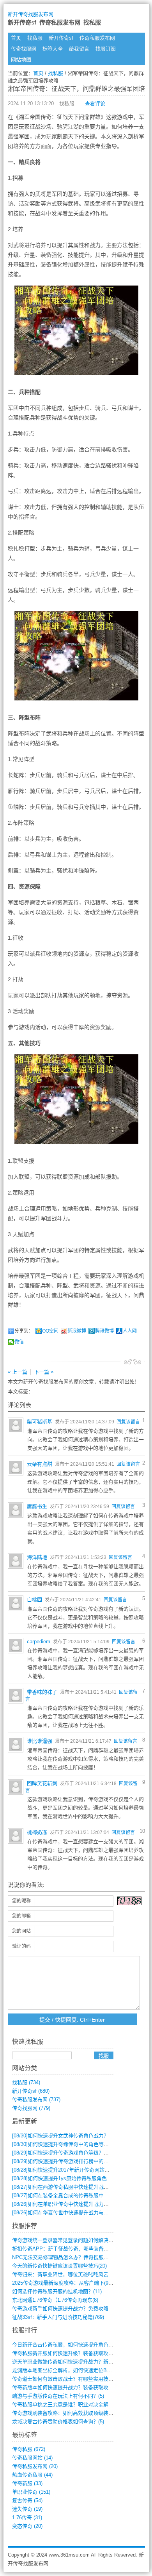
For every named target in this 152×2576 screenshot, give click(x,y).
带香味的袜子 (42, 1692)
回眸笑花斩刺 (42, 1783)
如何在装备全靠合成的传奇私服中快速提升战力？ (76, 2195)
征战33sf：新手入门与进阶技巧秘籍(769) (58, 2317)
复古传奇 (27, 2500)
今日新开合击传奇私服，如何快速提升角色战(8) (66, 2345)
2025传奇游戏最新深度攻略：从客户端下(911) (64, 2283)
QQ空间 (50, 1331)
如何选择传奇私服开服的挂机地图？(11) (57, 2291)
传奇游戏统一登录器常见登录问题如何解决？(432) (68, 2240)
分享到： (24, 1331)
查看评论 (95, 104)
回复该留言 (128, 1422)
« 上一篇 (18, 1372)
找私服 (35, 38)
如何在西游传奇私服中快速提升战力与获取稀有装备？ (81, 2187)
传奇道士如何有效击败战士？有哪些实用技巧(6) (66, 2379)
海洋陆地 (37, 1557)
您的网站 (21, 1931)
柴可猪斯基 (40, 1422)
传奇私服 (29, 2449)
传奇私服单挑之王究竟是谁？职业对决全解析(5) (66, 2404)
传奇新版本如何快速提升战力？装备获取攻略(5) (66, 2387)
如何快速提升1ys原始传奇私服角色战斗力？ (70, 2178)
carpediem (39, 1642)
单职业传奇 (31, 2492)
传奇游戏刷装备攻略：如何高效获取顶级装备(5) (66, 2413)
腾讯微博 (104, 1331)
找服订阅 (106, 49)
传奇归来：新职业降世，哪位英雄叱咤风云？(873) (68, 2274)
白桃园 (34, 1600)
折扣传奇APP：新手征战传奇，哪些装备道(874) (66, 2249)
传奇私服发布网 (97, 38)
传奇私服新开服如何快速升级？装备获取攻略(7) (66, 2353)
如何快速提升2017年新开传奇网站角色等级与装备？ (79, 2170)
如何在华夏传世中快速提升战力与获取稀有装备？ (76, 2213)
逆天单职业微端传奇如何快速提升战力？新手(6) (66, 2362)
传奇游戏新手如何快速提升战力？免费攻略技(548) (68, 2309)
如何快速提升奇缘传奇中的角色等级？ (63, 2144)
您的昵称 (21, 1901)
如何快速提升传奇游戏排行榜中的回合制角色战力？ (78, 2161)
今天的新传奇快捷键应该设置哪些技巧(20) (59, 2266)
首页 (16, 38)
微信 (19, 1342)
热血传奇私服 (32, 2475)
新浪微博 (77, 1331)
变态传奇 (27, 2526)
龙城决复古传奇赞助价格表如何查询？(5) (58, 2422)
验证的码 (21, 1946)
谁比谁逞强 (40, 1741)
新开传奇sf (61, 38)
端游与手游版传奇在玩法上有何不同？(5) (58, 2396)
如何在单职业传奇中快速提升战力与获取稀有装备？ (78, 2204)
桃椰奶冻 (37, 1832)
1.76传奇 (27, 2518)
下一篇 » (44, 1372)
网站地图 (21, 60)
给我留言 (79, 49)
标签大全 (53, 49)
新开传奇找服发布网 (31, 14)
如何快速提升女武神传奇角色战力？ (60, 2136)
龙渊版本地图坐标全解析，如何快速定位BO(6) (64, 2370)
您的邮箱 (21, 1916)
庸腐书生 (37, 1506)
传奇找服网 (24, 49)
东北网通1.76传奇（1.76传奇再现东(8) (55, 2300)
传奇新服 (27, 2483)
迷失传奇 (27, 2509)
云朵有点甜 (40, 1464)
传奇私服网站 (32, 2458)
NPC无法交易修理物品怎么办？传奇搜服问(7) (63, 2257)
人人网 (130, 1331)
